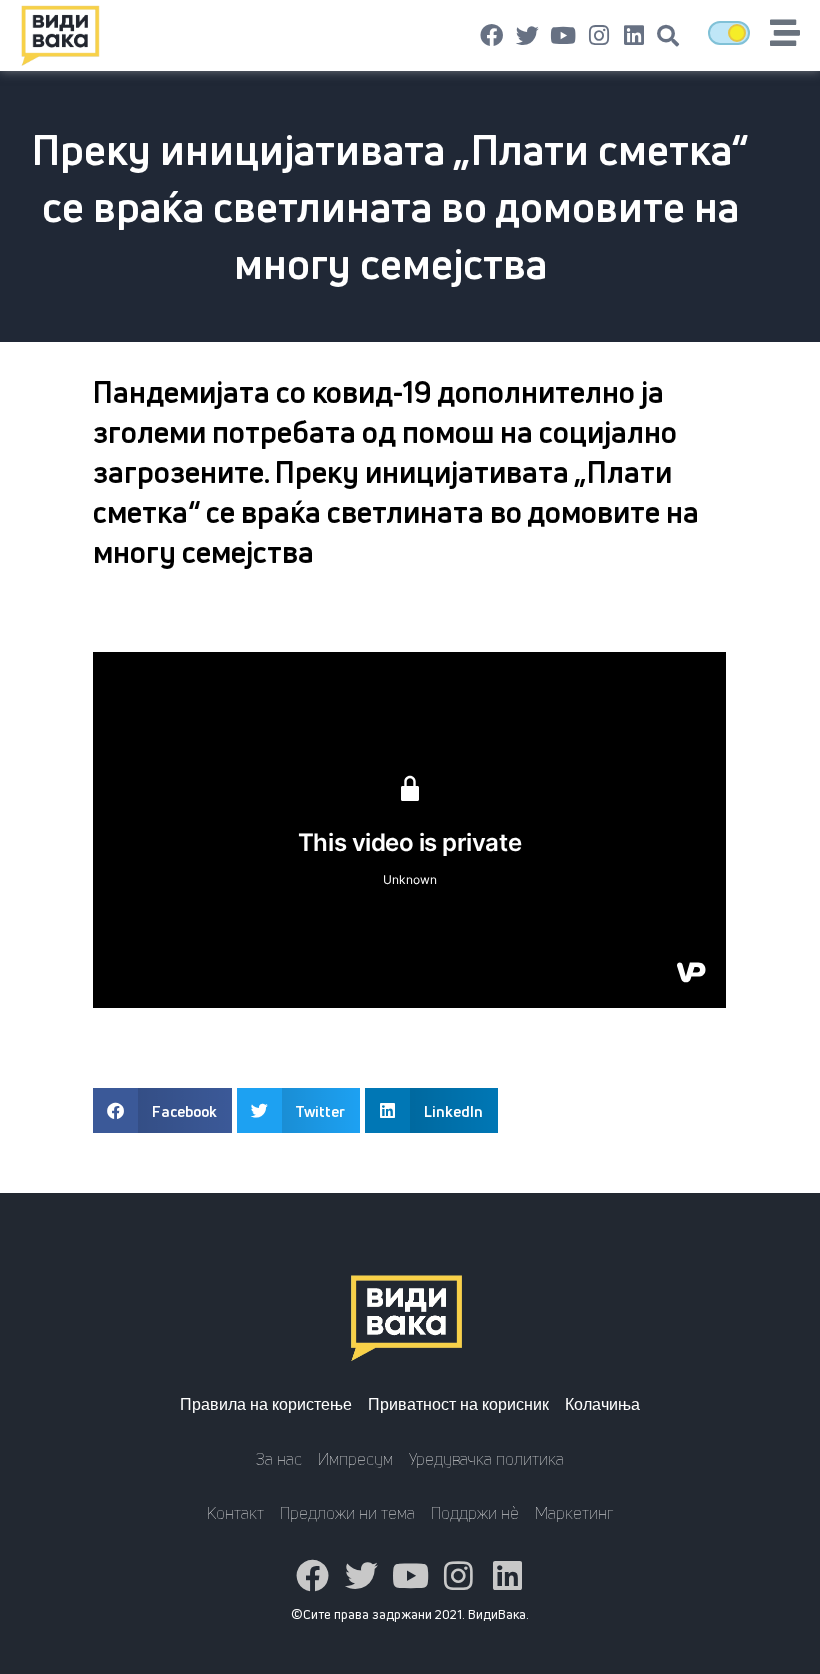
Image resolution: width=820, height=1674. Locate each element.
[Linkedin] (634, 36)
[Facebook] (492, 36)
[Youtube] (563, 36)
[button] (668, 36)
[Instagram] (599, 36)
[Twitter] (528, 36)
